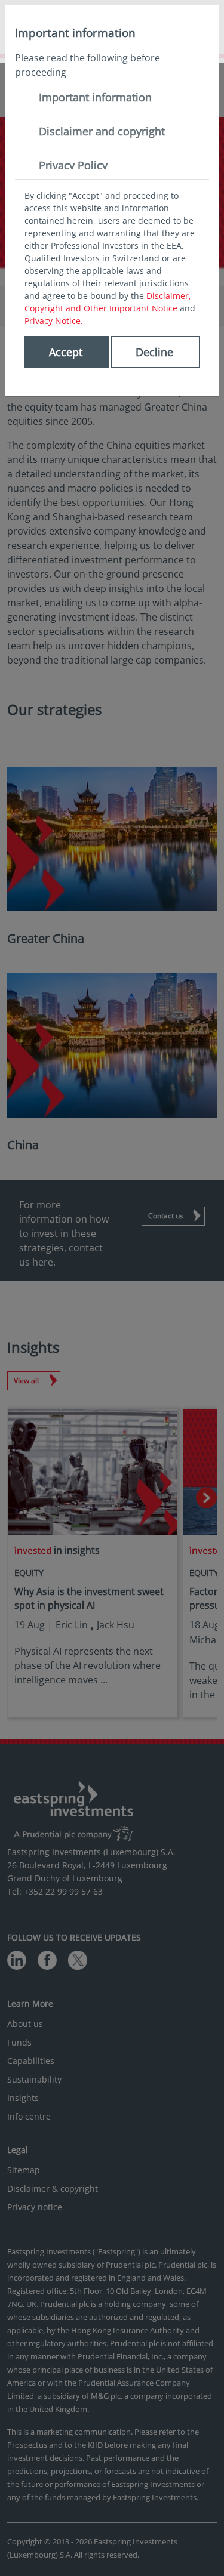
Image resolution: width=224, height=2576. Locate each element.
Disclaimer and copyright (102, 131)
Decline (154, 352)
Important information (95, 97)
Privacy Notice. (54, 321)
